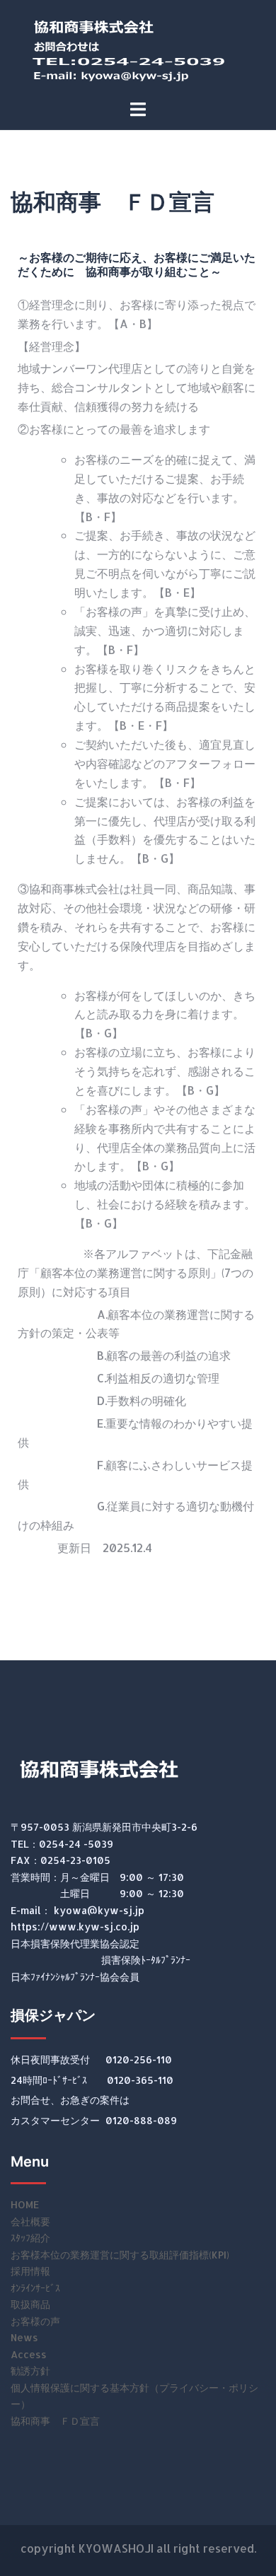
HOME (25, 2204)
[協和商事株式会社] (138, 48)
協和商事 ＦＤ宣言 (55, 2421)
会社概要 (30, 2221)
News (24, 2337)
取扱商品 (30, 2304)
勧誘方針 (30, 2371)
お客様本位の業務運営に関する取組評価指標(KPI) (120, 2255)
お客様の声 (35, 2321)
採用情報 (30, 2271)
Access (29, 2354)
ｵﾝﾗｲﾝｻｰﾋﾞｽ (35, 2288)
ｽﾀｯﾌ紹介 (30, 2238)
